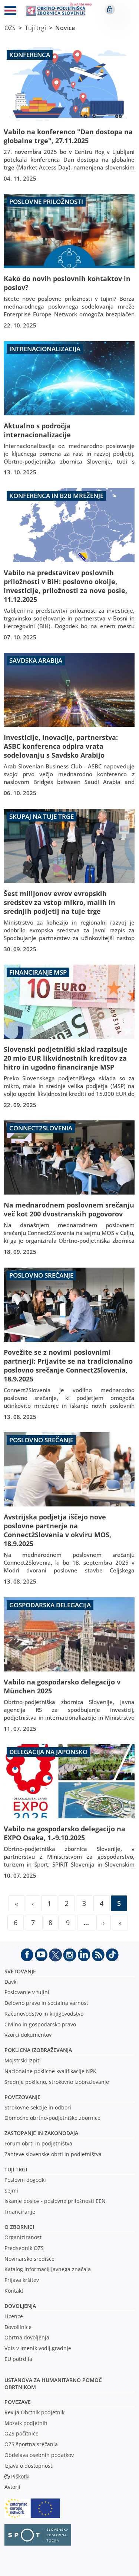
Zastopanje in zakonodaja (41, 2133)
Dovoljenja (20, 2306)
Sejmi (11, 2190)
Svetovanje (20, 1971)
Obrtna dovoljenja (27, 2337)
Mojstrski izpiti (23, 2060)
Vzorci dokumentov (28, 2035)
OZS (10, 28)
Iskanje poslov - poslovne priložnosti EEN (55, 2201)
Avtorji (12, 2487)
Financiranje (20, 2212)
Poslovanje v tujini (27, 1992)
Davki (11, 1982)
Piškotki (20, 2476)
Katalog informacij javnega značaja (48, 2269)
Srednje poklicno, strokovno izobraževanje (57, 2082)
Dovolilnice (18, 2327)
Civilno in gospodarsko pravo (40, 2024)
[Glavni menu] (10, 12)
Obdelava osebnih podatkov (39, 2455)
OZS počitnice (21, 2433)
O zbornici (19, 2227)
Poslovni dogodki (25, 2180)
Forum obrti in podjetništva (38, 2143)
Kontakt (14, 2291)
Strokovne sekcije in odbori (38, 2107)
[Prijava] (110, 9)
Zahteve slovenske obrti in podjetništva (53, 2154)
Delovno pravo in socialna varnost (46, 2003)
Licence (14, 2316)
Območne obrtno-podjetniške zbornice (52, 2118)
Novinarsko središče (29, 2259)
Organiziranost (23, 2237)
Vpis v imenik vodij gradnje (38, 2348)
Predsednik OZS (24, 2248)
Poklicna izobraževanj (37, 2050)
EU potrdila (18, 2359)
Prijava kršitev (22, 2280)
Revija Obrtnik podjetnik (34, 2412)
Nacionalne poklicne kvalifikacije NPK (50, 2071)
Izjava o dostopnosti (29, 2466)
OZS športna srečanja (31, 2444)
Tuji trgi (35, 28)
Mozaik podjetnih (26, 2423)
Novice (65, 28)
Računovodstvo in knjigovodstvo (44, 2014)
